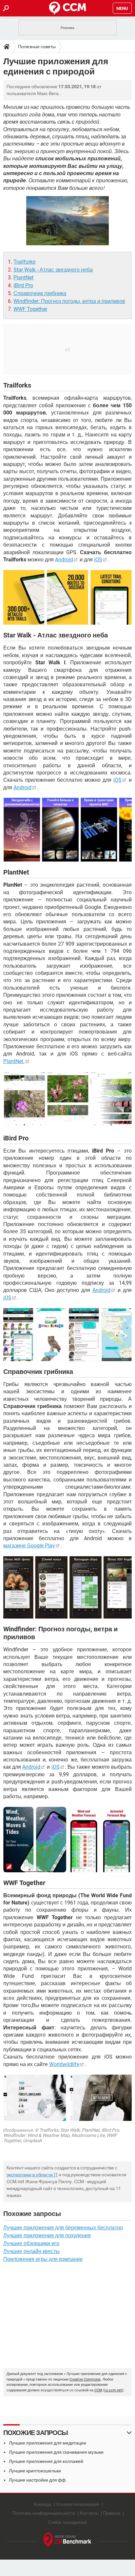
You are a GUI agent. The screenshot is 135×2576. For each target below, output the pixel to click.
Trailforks (24, 262)
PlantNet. (14, 1061)
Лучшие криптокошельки (35, 2471)
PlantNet (23, 278)
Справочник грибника (40, 293)
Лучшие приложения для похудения (47, 2235)
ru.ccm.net (113, 2390)
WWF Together (30, 309)
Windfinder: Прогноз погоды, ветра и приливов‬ (69, 301)
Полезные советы (37, 47)
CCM (98, 2390)
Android (64, 560)
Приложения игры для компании (43, 2259)
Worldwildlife (64, 2064)
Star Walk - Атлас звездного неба (53, 270)
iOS (98, 560)
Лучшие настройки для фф (37, 2480)
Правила (112, 2513)
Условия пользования (77, 2504)
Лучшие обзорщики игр (31, 2243)
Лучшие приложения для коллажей (46, 2461)
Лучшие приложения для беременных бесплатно (63, 2228)
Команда (42, 2504)
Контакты (89, 2513)
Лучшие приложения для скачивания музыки (56, 2452)
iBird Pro (23, 285)
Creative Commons (85, 2379)
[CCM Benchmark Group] (67, 2540)
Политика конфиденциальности (44, 2513)
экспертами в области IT (32, 2175)
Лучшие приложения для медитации (48, 2443)
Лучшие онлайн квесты (31, 2251)
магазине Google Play (29, 1546)
